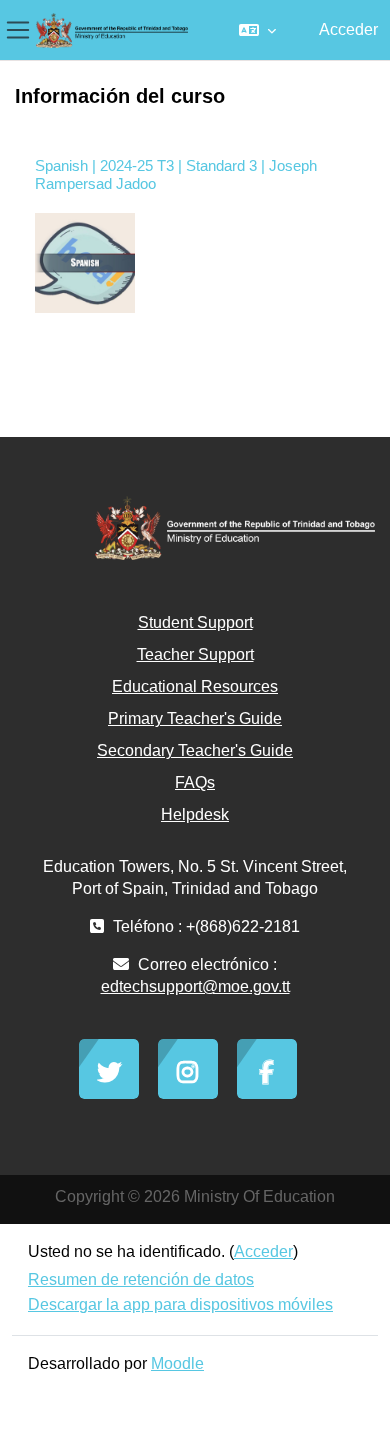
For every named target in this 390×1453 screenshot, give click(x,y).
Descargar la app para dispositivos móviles (180, 1304)
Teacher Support (195, 654)
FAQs (195, 782)
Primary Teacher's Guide (195, 718)
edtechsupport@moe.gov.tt (195, 986)
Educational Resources (195, 686)
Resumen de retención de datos (141, 1279)
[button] (257, 30)
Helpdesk (195, 814)
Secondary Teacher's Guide (195, 750)
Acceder (348, 29)
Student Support (195, 622)
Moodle (177, 1363)
